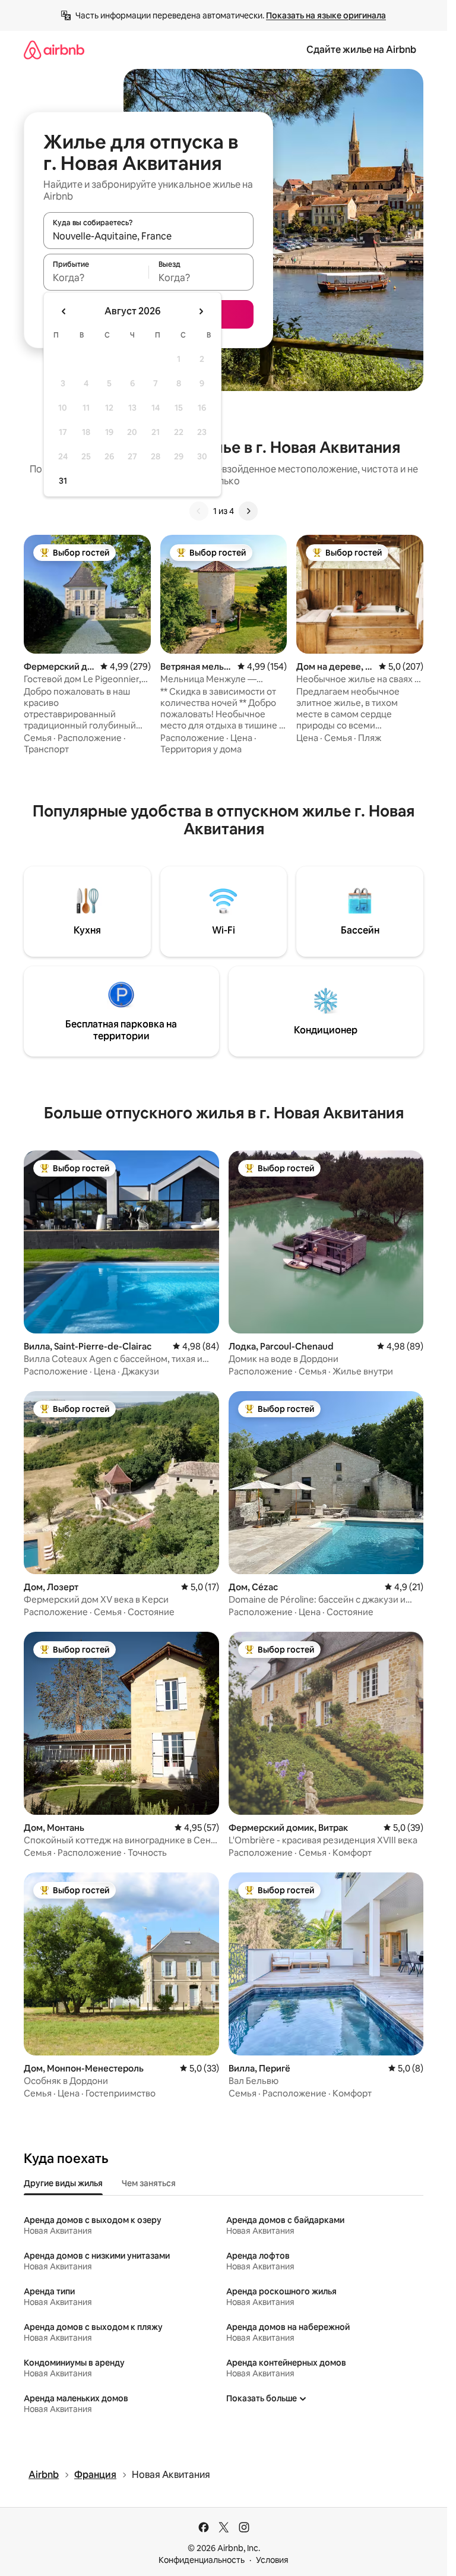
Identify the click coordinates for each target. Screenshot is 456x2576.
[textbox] (96, 278)
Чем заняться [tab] (149, 2183)
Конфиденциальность (202, 2560)
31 (63, 481)
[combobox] (148, 236)
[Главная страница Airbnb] (54, 50)
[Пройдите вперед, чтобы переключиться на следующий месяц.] (201, 311)
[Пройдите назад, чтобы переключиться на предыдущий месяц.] (64, 311)
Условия (272, 2560)
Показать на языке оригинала (326, 15)
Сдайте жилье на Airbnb (361, 50)
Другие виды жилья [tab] (63, 2183)
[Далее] (248, 511)
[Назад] (199, 511)
